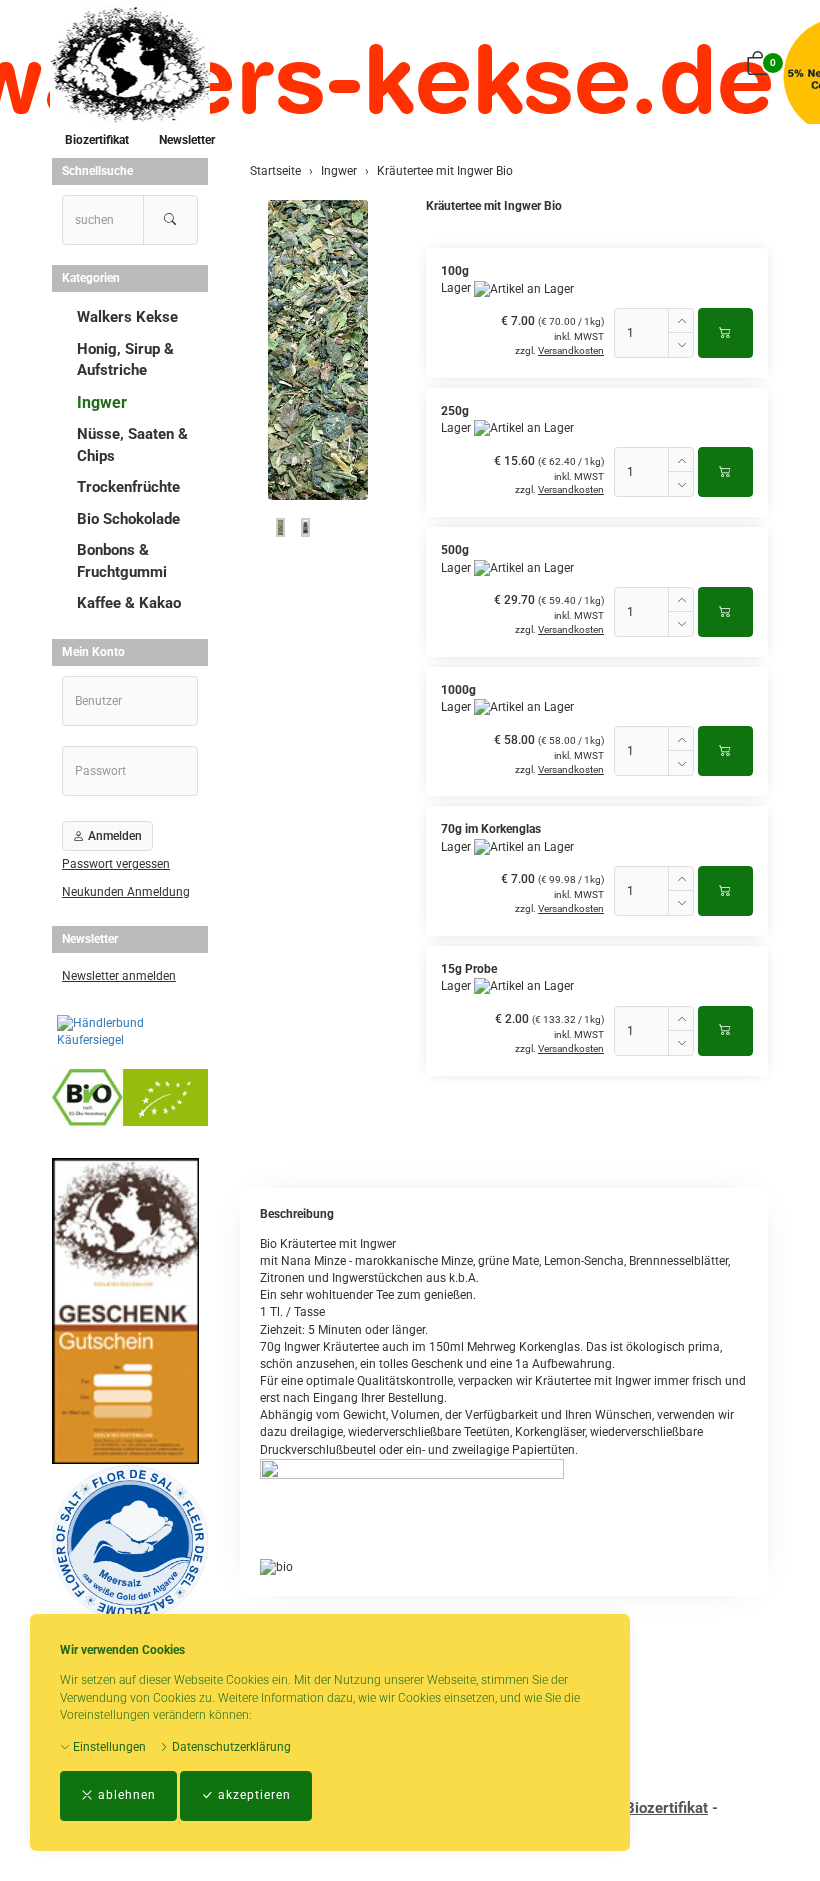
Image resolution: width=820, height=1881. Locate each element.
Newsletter (187, 140)
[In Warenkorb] (725, 333)
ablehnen (125, 1795)
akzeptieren (252, 1795)
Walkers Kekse (127, 317)
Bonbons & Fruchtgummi (122, 560)
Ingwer (102, 402)
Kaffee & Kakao (129, 603)
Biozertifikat (97, 140)
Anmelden (113, 836)
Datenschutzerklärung (230, 1747)
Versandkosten (571, 350)
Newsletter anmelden (119, 976)
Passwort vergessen (116, 864)
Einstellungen (108, 1747)
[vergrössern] (318, 350)
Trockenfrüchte (128, 487)
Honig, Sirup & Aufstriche (125, 359)
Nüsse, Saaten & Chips (132, 444)
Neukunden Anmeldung (126, 892)
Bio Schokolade (128, 519)
